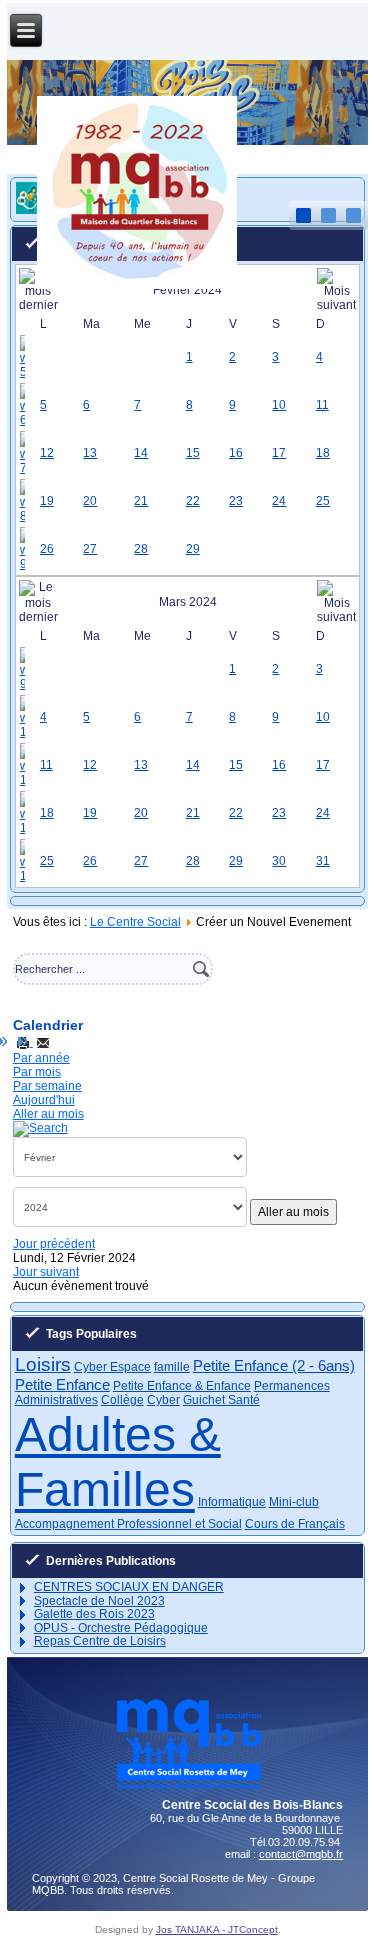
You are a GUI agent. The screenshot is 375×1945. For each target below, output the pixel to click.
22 (193, 501)
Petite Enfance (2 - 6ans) (274, 1365)
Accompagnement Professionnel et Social (128, 1524)
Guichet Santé (221, 1400)
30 (279, 861)
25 (323, 501)
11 (322, 405)
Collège (122, 1400)
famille (172, 1367)
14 (141, 453)
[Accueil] (137, 285)
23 (236, 501)
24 (279, 501)
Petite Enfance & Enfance (182, 1386)
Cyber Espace (112, 1367)
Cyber (163, 1400)
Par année (41, 1058)
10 (279, 405)
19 (47, 501)
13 (90, 453)
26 (47, 549)
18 (323, 453)
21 (141, 501)
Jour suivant (46, 1272)
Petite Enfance (62, 1384)
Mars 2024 (188, 602)
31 (323, 861)
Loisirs (43, 1364)
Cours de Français (295, 1524)
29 (193, 549)
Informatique (232, 1502)
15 (193, 453)
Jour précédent (54, 1244)
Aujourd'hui (44, 1100)
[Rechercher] (40, 1128)
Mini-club (294, 1502)
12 (47, 453)
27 (90, 549)
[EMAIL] (43, 1042)
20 (90, 501)
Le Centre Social (135, 922)
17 (279, 453)
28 (141, 549)
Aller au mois (48, 1114)
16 (236, 453)
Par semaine (47, 1086)
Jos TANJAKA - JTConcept (217, 1929)
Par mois (37, 1072)
